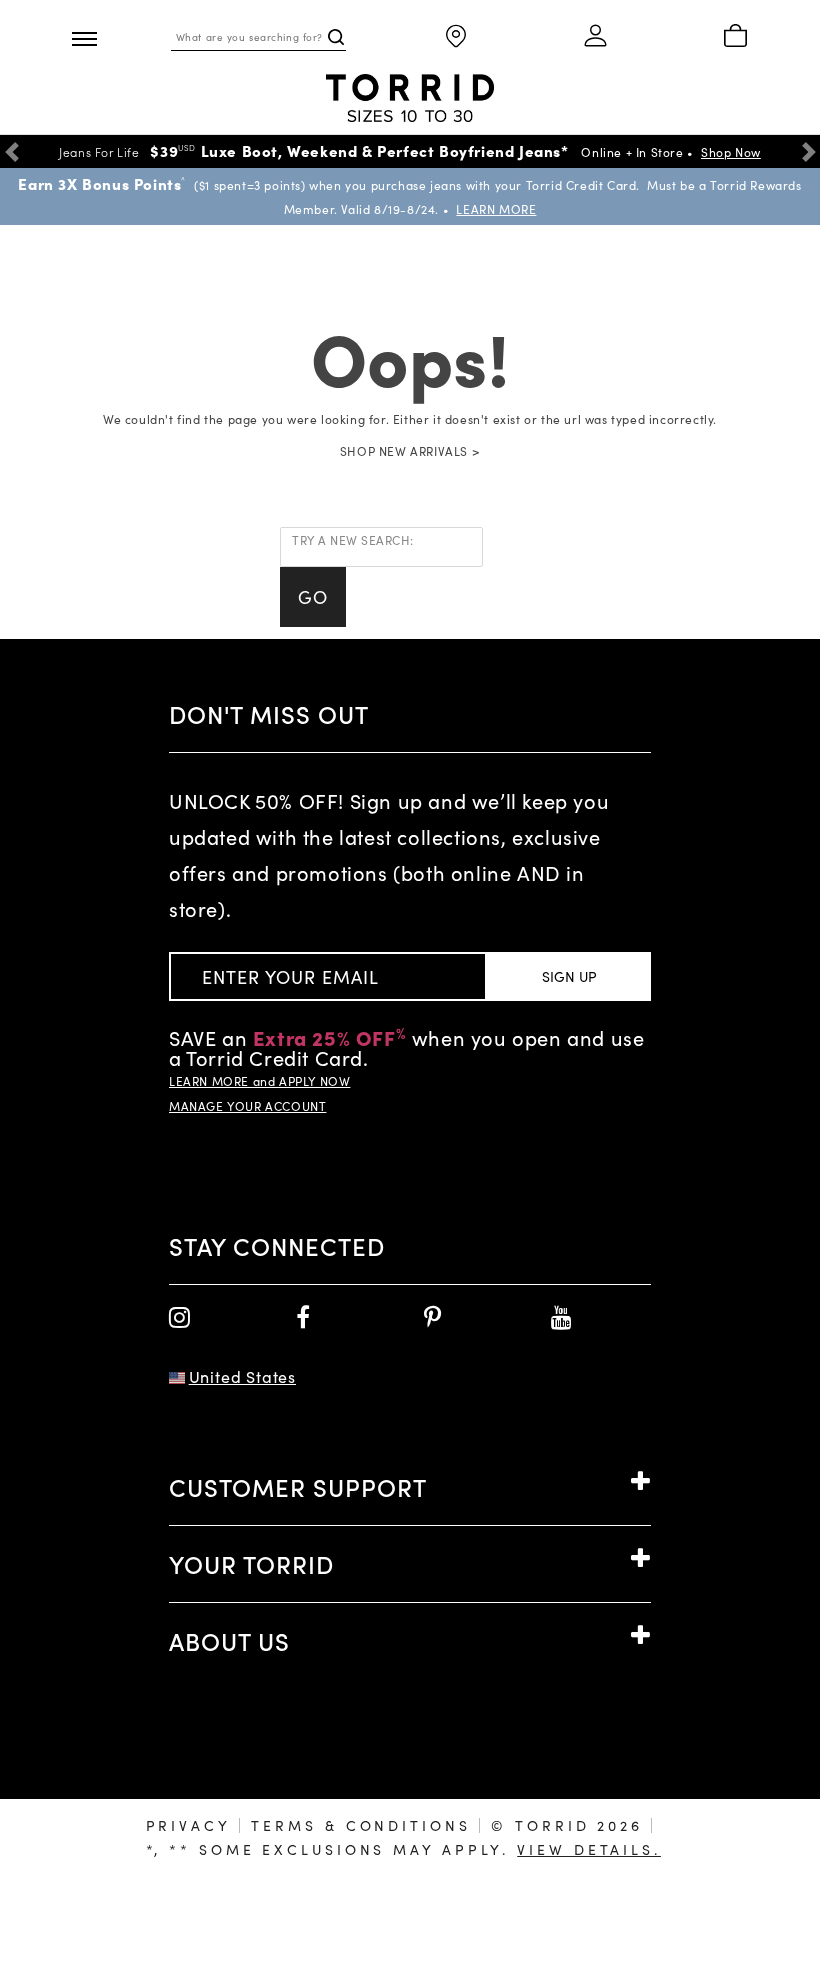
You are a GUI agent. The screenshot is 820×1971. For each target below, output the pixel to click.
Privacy (188, 1825)
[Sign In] (596, 37)
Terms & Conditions (360, 1825)
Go (313, 597)
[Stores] (456, 37)
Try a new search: (353, 540)
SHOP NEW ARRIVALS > (410, 451)
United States (242, 1376)
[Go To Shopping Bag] (735, 37)
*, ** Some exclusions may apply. (403, 1849)
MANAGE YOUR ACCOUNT (247, 1106)
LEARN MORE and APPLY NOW (259, 1081)
